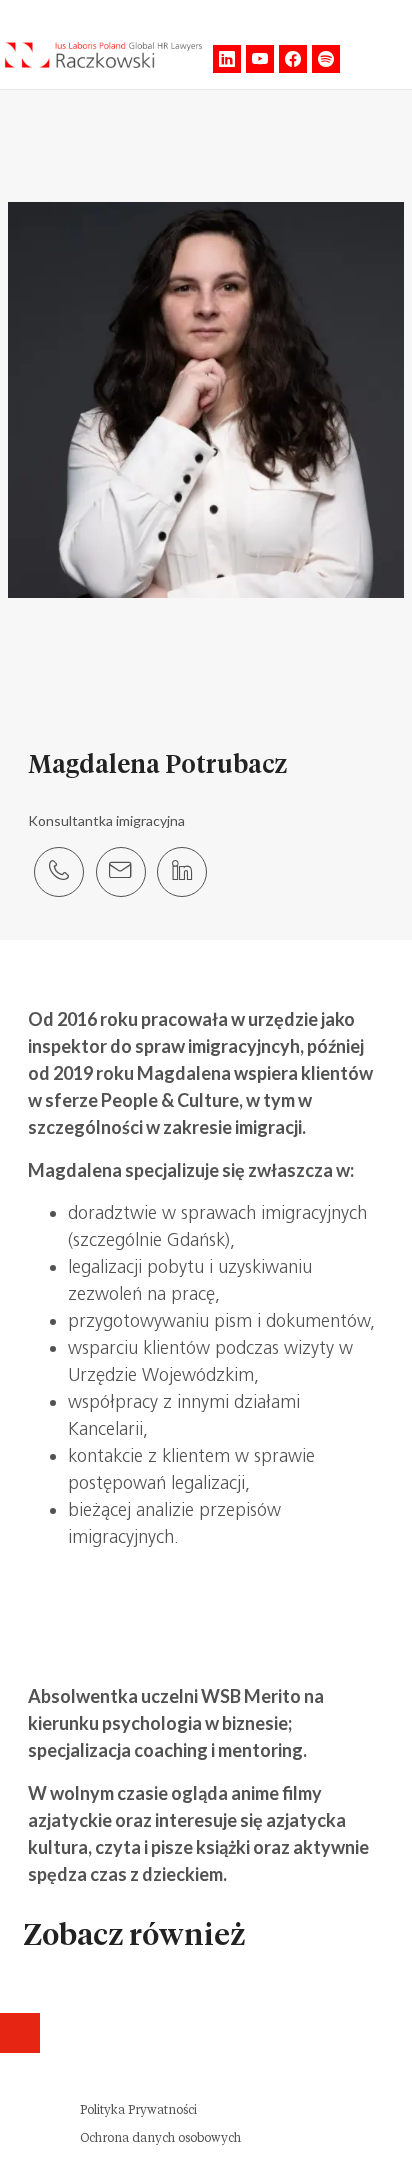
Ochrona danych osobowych (160, 2138)
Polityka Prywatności (138, 2110)
